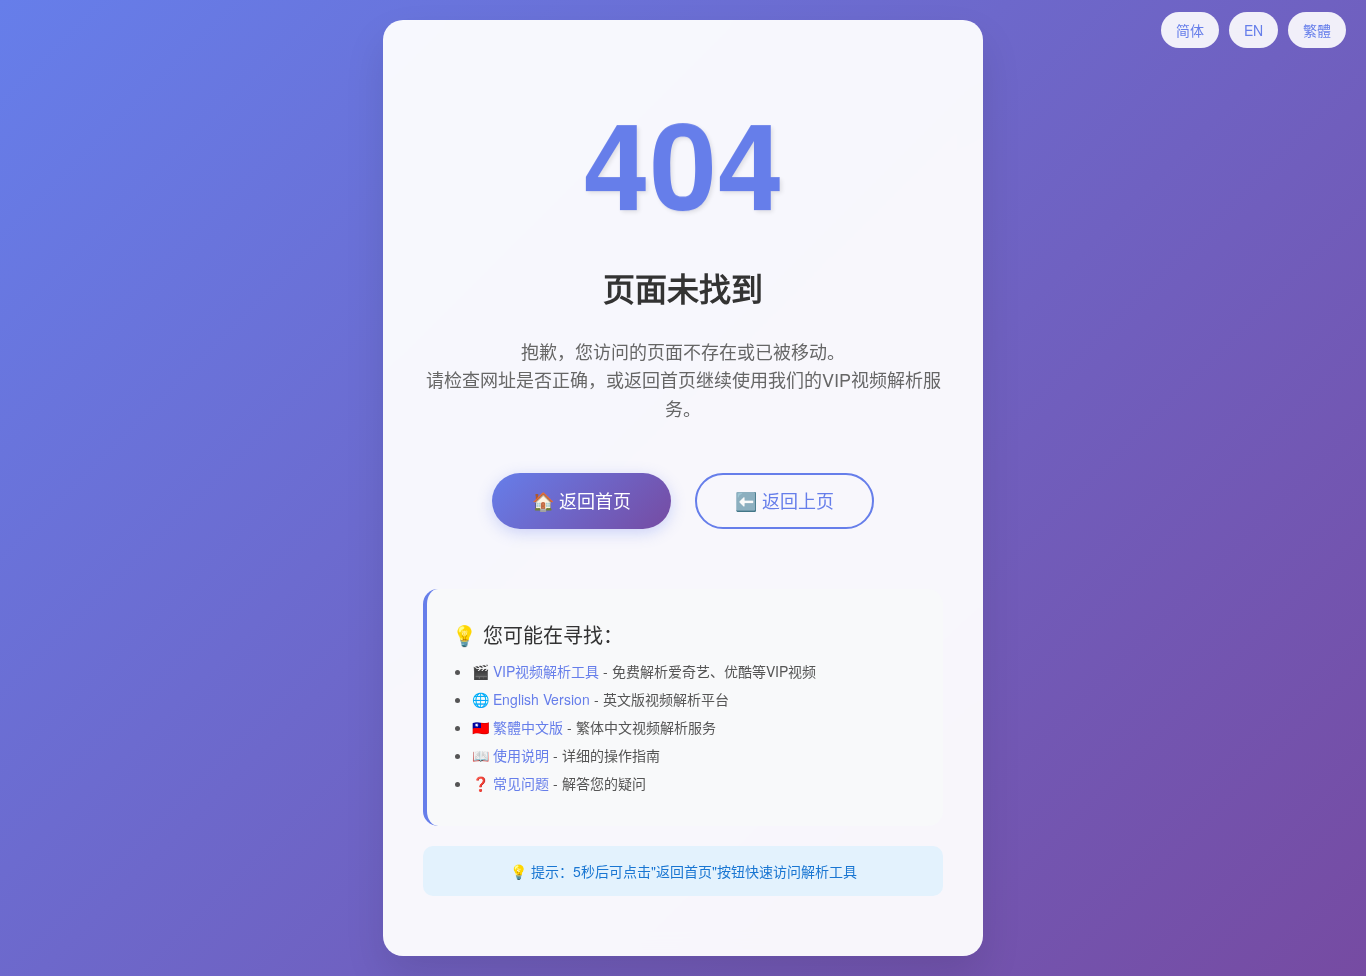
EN (1253, 30)
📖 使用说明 (510, 755)
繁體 (1317, 30)
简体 (1190, 30)
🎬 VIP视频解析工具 (535, 671)
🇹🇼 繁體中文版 (517, 727)
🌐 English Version (531, 699)
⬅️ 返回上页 (784, 500)
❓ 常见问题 (510, 783)
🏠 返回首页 (581, 500)
